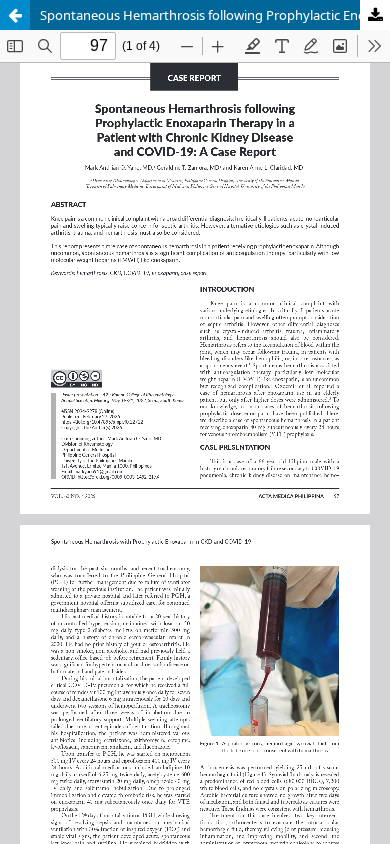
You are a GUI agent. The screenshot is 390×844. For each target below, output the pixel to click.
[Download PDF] (375, 15)
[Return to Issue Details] (15, 15)
